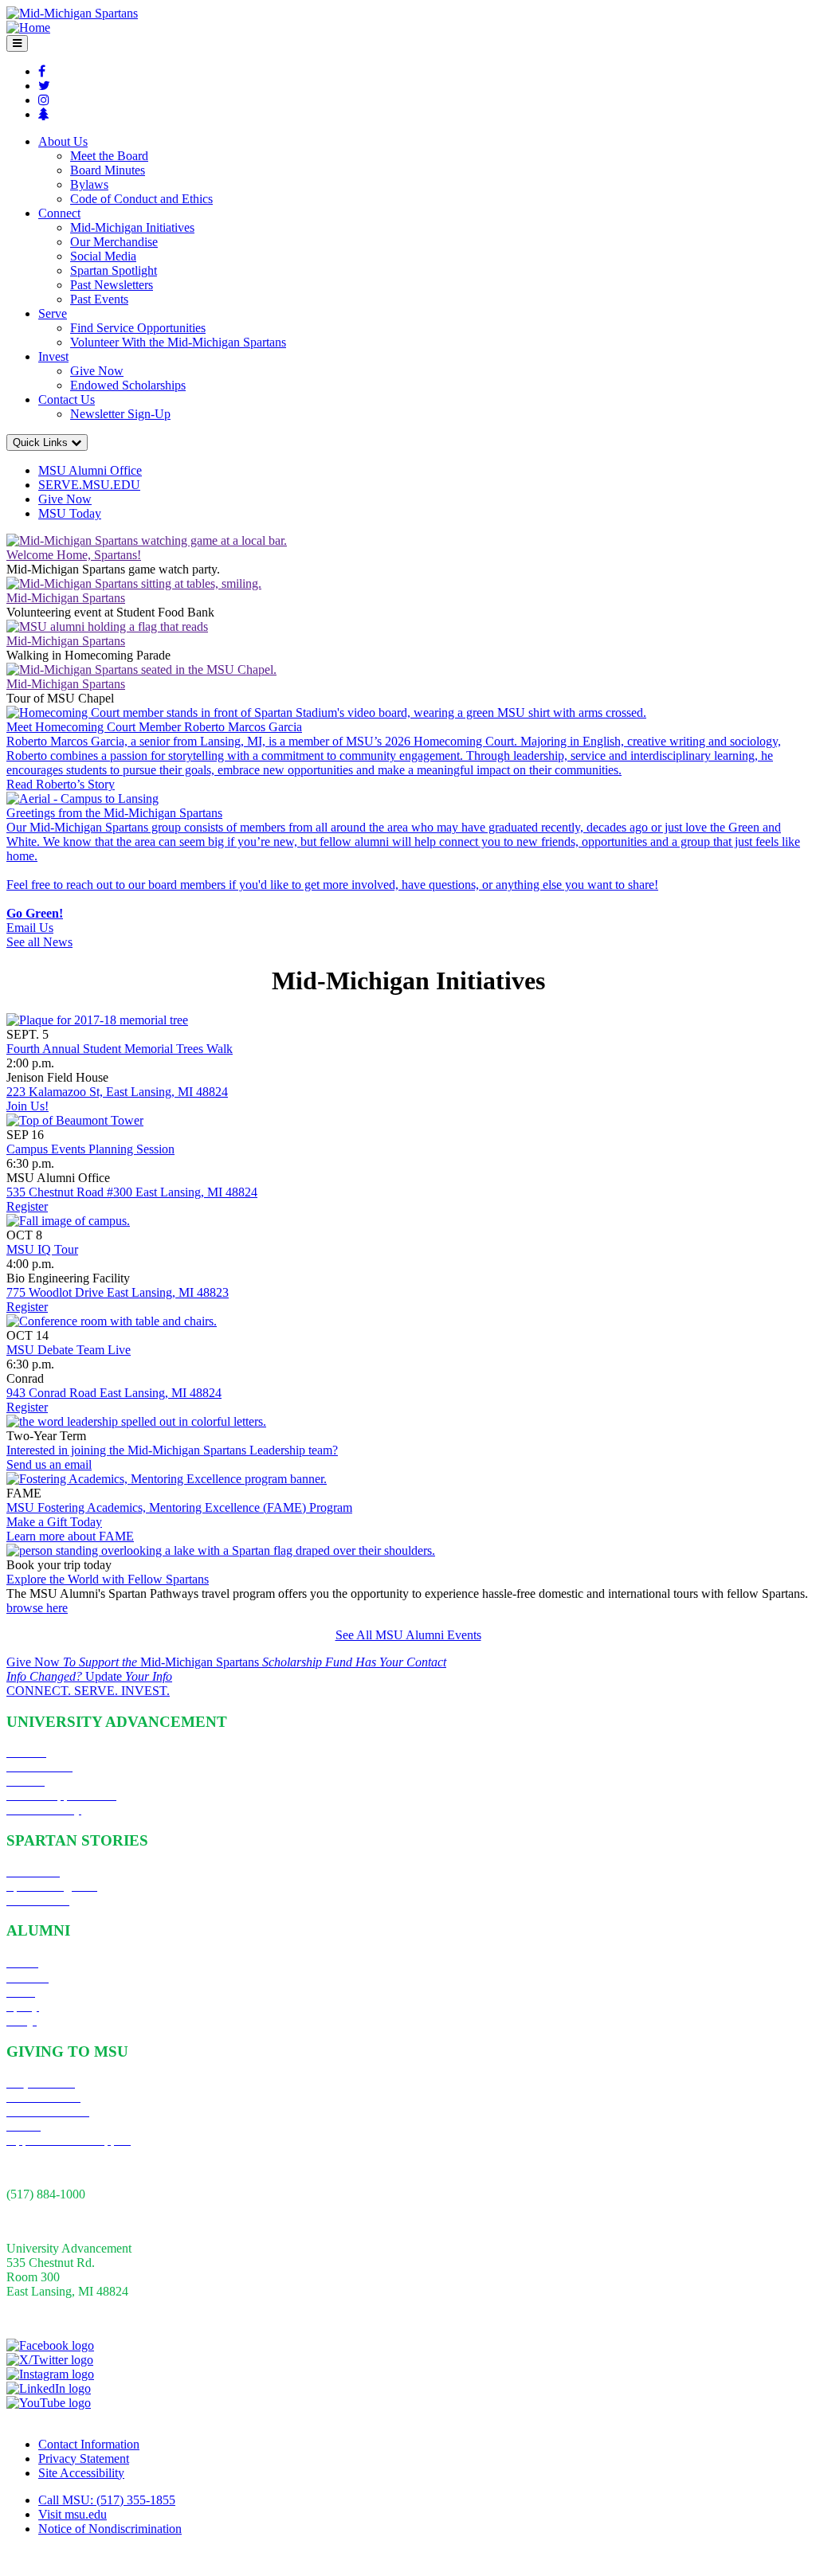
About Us (63, 141)
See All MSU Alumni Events (408, 1635)
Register (27, 1206)
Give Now (97, 371)
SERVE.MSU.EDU (89, 485)
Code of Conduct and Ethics (141, 199)
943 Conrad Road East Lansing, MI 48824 (114, 1393)
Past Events (99, 299)
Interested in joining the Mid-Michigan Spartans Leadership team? (172, 1450)
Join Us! (27, 1106)
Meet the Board (109, 156)
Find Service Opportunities (138, 328)
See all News (39, 942)
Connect (59, 213)
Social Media (103, 256)
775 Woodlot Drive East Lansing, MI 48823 (118, 1292)
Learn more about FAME (70, 1536)
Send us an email (49, 1464)
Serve (53, 313)
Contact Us (67, 399)
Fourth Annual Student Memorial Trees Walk (120, 1049)
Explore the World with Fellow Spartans (108, 1579)
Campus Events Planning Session (90, 1149)
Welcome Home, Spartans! (74, 555)
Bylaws (89, 184)
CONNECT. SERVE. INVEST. (88, 1691)
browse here (37, 1608)
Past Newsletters (112, 285)
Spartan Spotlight (114, 270)
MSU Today (70, 513)
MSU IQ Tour (42, 1249)
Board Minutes (108, 170)
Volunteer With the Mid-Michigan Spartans (178, 342)
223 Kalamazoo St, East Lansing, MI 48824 (117, 1092)
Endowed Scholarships (128, 385)
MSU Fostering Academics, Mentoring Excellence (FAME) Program (179, 1507)
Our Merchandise (114, 242)
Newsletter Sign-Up (120, 414)
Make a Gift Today (54, 1522)
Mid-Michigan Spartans (66, 598)
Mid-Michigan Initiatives (132, 227)
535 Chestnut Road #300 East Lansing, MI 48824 (132, 1192)
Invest (53, 356)
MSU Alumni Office (90, 470)
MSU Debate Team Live (69, 1350)
